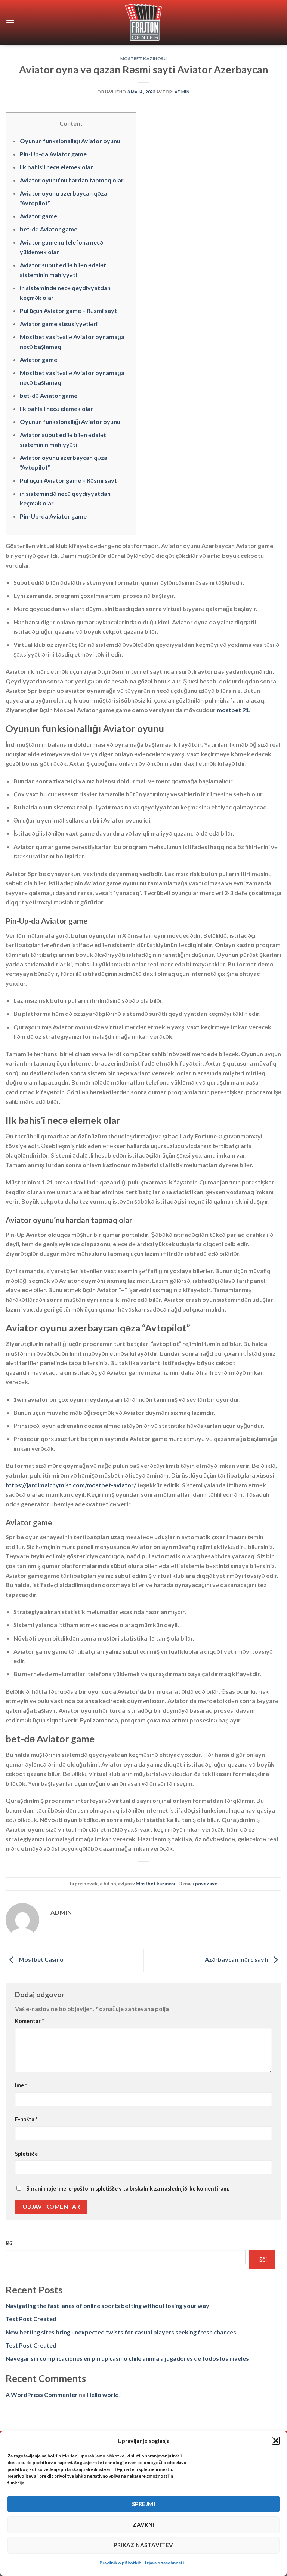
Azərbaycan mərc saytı (237, 1960)
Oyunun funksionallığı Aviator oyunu (70, 141)
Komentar (29, 2021)
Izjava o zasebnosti (164, 2563)
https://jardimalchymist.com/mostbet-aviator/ (71, 1485)
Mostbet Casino (41, 1960)
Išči (10, 2243)
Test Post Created (31, 2319)
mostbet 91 (233, 710)
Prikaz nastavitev (143, 2545)
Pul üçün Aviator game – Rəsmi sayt (68, 311)
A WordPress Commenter (42, 2394)
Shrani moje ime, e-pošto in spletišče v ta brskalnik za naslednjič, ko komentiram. (128, 2188)
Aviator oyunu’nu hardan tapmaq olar (72, 180)
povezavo (206, 1884)
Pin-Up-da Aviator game (53, 154)
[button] (276, 2441)
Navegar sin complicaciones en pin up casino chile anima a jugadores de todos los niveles (127, 2358)
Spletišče (26, 2154)
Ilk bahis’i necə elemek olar (56, 167)
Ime (21, 2085)
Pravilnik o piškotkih (120, 2563)
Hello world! (104, 2394)
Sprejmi (143, 2504)
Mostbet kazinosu (144, 59)
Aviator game (38, 216)
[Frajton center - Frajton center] (144, 23)
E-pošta (26, 2119)
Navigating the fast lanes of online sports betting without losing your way (107, 2306)
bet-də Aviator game (49, 229)
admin (182, 92)
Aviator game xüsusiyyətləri (59, 324)
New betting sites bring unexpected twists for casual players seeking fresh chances (121, 2332)
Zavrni (143, 2524)
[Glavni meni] (10, 23)
